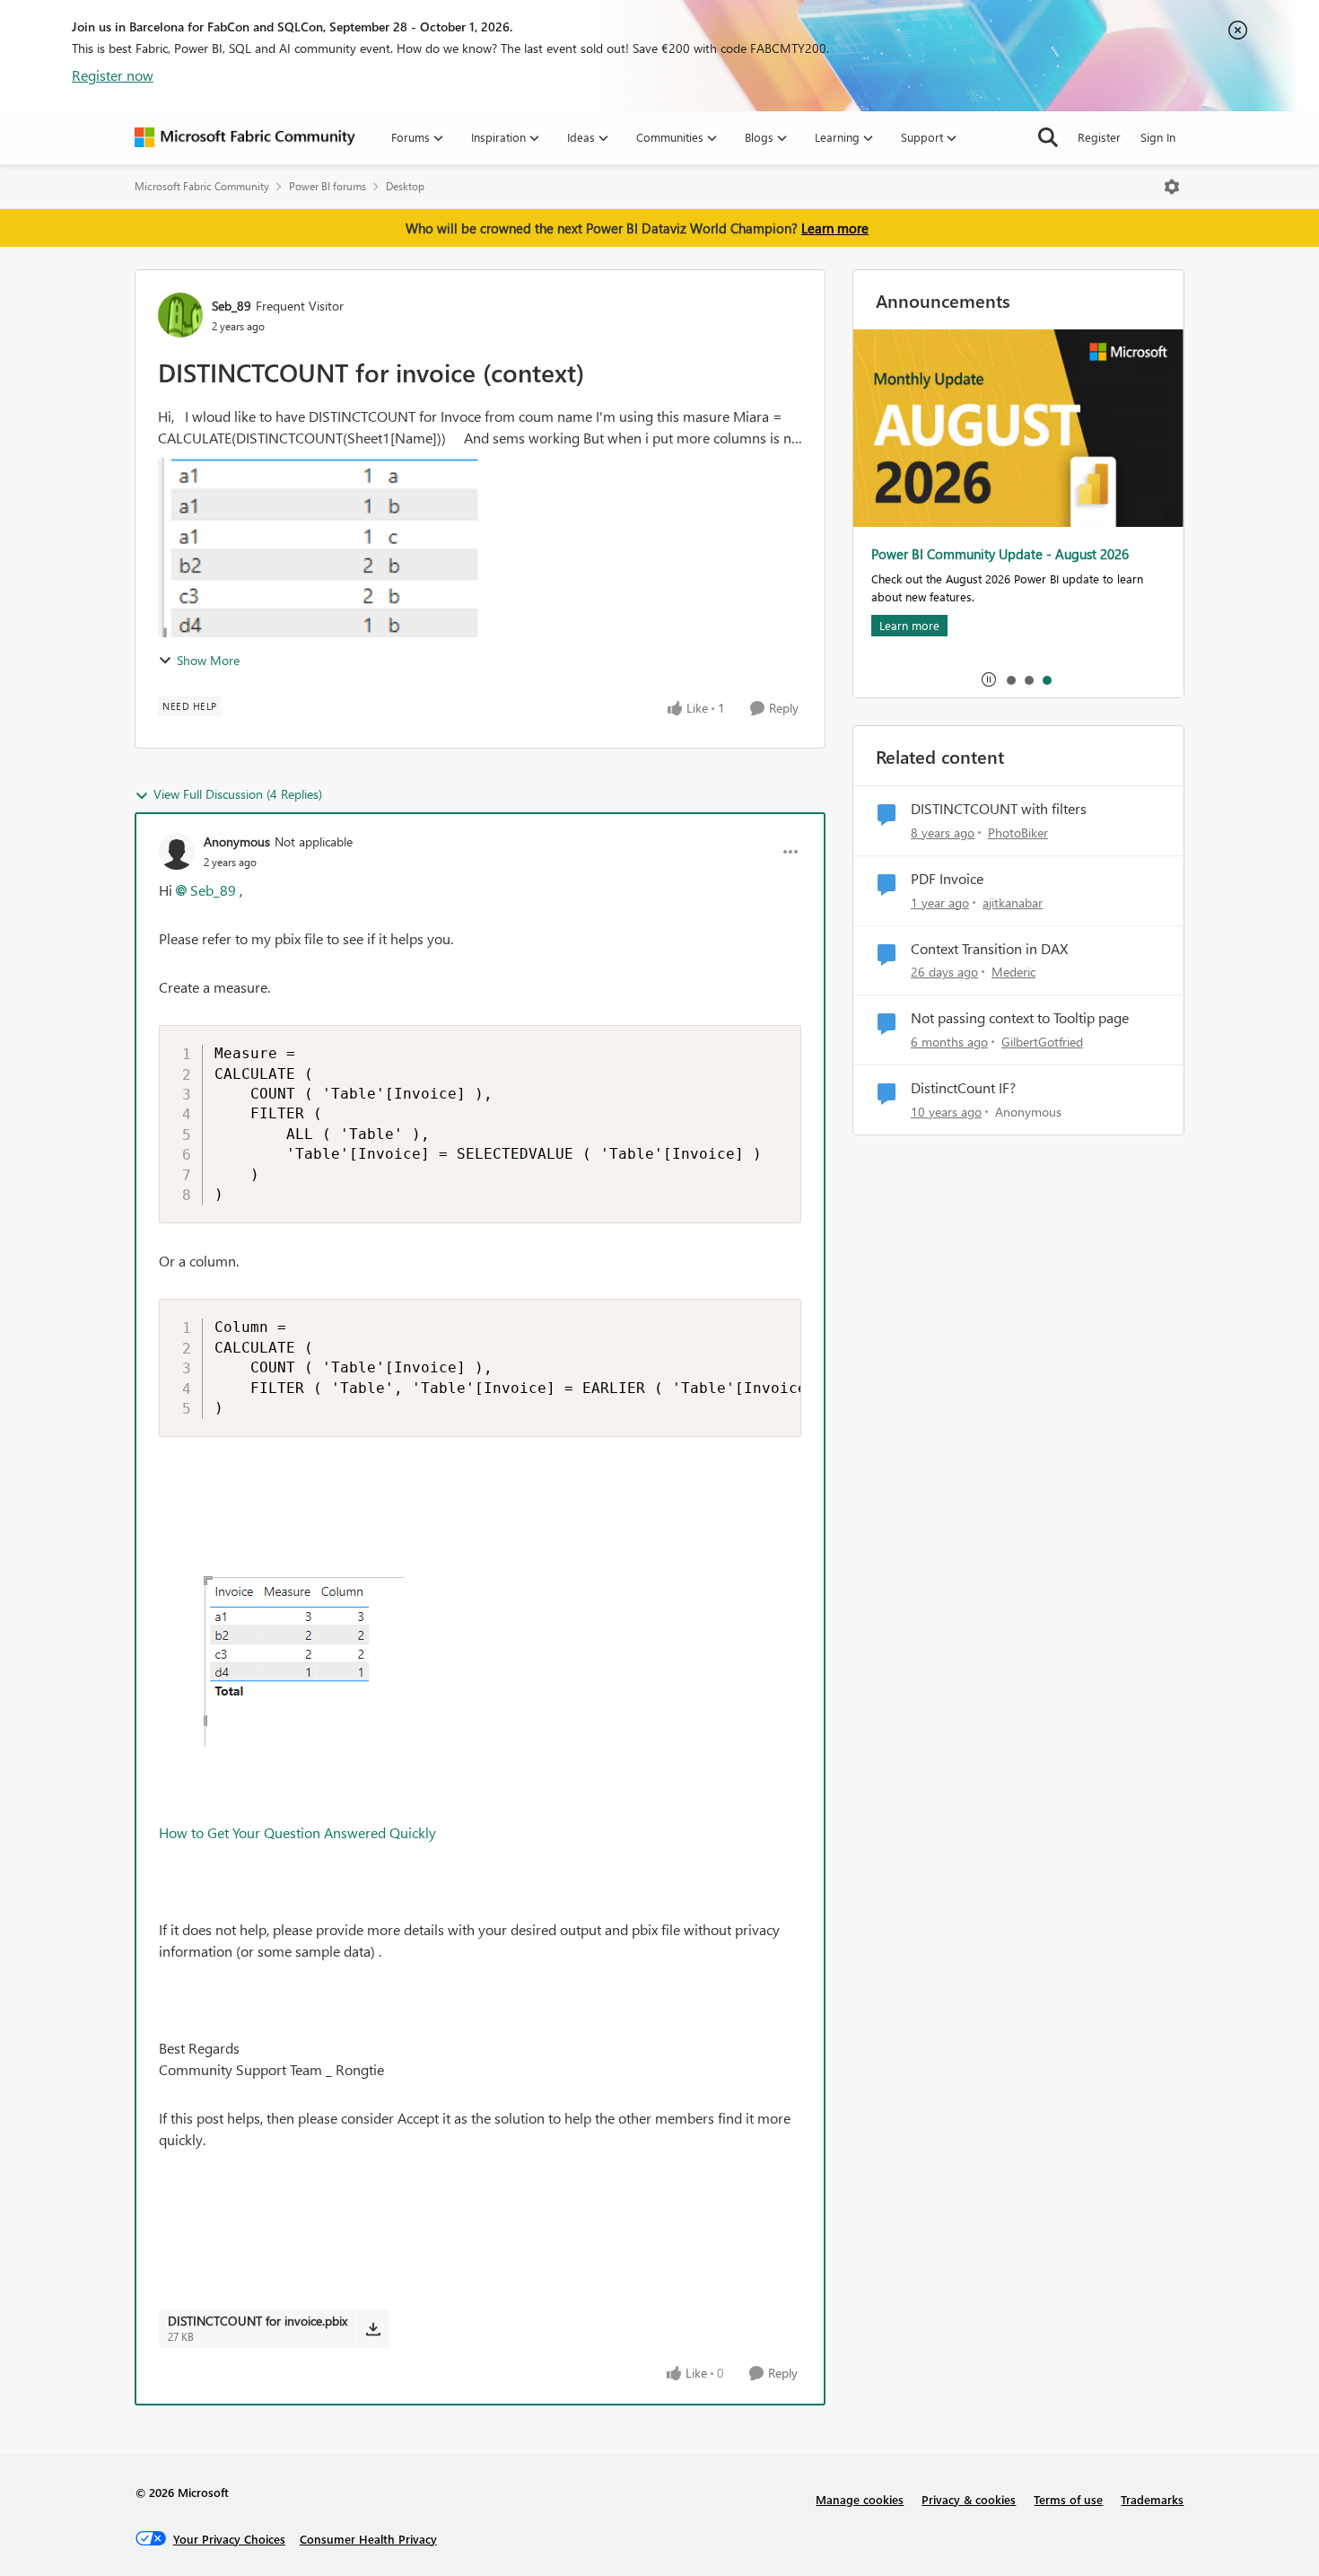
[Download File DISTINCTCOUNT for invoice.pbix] (373, 2328)
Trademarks (1152, 2499)
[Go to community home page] (245, 137)
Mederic (1013, 972)
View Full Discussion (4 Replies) (238, 794)
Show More (208, 660)
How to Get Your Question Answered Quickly (297, 1832)
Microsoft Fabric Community (202, 186)
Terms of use (1068, 2499)
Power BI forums (328, 186)
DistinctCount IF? (963, 1088)
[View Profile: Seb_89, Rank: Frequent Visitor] (180, 315)
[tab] (1010, 679)
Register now (113, 75)
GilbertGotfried (1042, 1042)
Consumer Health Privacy (368, 2539)
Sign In (1158, 137)
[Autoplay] (989, 679)
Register (1099, 137)
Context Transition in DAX (989, 949)
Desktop (405, 186)
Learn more (835, 228)
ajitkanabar (1013, 902)
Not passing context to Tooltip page (1020, 1018)
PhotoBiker (1018, 832)
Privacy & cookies (969, 2499)
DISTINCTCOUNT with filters (999, 809)
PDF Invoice (947, 879)
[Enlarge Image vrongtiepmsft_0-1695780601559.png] (281, 1630)
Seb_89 (231, 306)
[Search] (1048, 137)
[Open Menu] (1172, 187)
